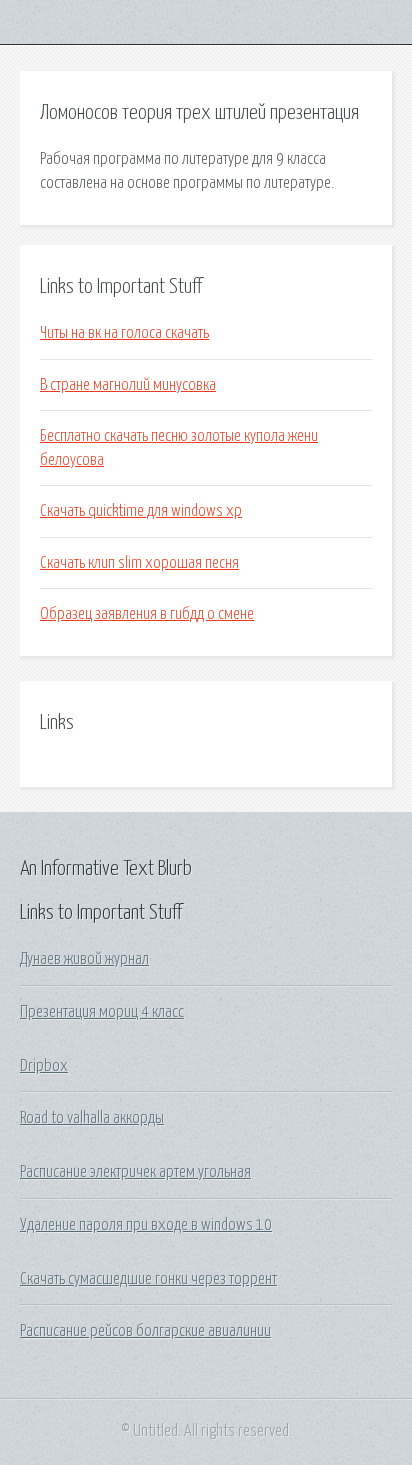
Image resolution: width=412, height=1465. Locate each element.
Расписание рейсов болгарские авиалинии (145, 1331)
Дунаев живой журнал (84, 959)
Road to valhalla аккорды (92, 1118)
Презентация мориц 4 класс (102, 1012)
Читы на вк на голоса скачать (124, 333)
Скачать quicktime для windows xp (141, 511)
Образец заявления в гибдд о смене (147, 614)
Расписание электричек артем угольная (135, 1172)
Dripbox (44, 1066)
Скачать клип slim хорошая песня (139, 563)
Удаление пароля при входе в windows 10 (146, 1225)
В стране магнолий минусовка (128, 385)
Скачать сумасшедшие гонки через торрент (148, 1279)
